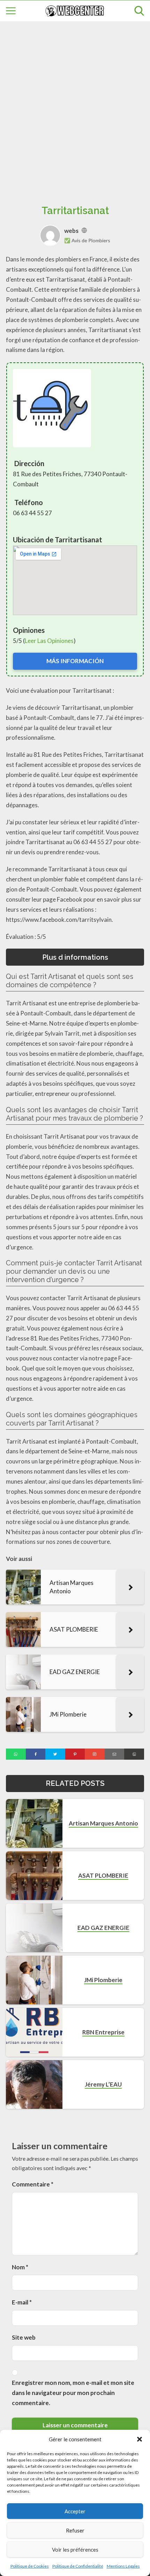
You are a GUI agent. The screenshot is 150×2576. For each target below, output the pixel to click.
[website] (84, 231)
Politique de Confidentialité (78, 2566)
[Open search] (139, 11)
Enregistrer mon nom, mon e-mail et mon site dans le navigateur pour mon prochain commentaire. (73, 2393)
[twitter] (55, 1754)
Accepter (75, 2511)
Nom (20, 2267)
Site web (24, 2337)
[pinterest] (75, 1754)
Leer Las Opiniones (49, 641)
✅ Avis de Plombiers (87, 240)
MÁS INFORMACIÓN (75, 661)
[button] (140, 2439)
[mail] (115, 1754)
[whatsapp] (16, 1754)
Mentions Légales (123, 2566)
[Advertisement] (75, 105)
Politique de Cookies (30, 2566)
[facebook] (36, 1754)
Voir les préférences (75, 2550)
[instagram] (95, 1754)
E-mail (22, 2302)
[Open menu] (11, 11)
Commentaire (33, 2184)
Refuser (75, 2530)
